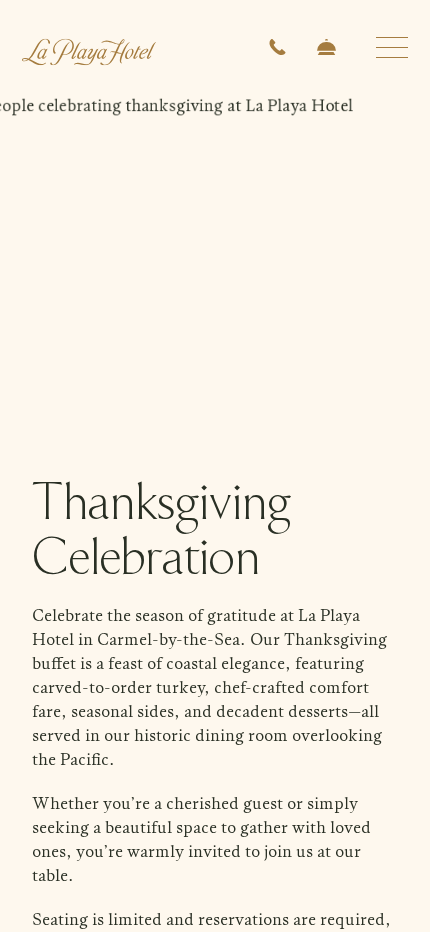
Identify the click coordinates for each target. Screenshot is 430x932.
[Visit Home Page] (89, 46)
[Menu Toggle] (392, 48)
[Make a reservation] (326, 49)
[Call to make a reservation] (277, 49)
